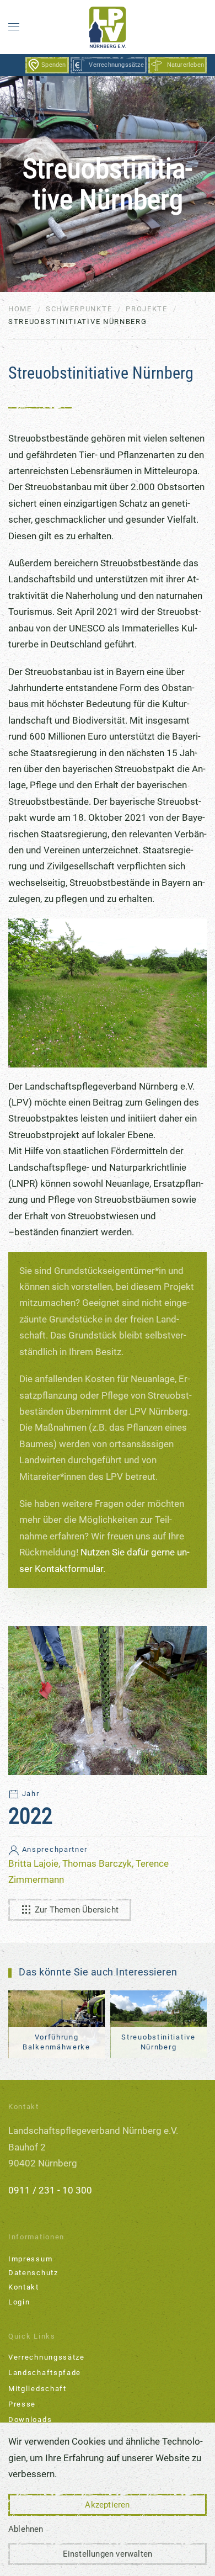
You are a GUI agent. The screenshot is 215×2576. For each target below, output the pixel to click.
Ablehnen (26, 2529)
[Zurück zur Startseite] (108, 27)
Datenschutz (33, 2273)
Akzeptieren (107, 2505)
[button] (14, 27)
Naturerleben (186, 65)
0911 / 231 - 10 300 (50, 2190)
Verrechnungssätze (116, 65)
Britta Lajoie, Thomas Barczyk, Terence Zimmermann (88, 1865)
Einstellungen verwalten (108, 2554)
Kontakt (24, 2287)
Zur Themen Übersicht (77, 1910)
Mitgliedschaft (37, 2389)
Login (19, 2302)
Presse (22, 2404)
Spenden (53, 65)
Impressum (30, 2259)
